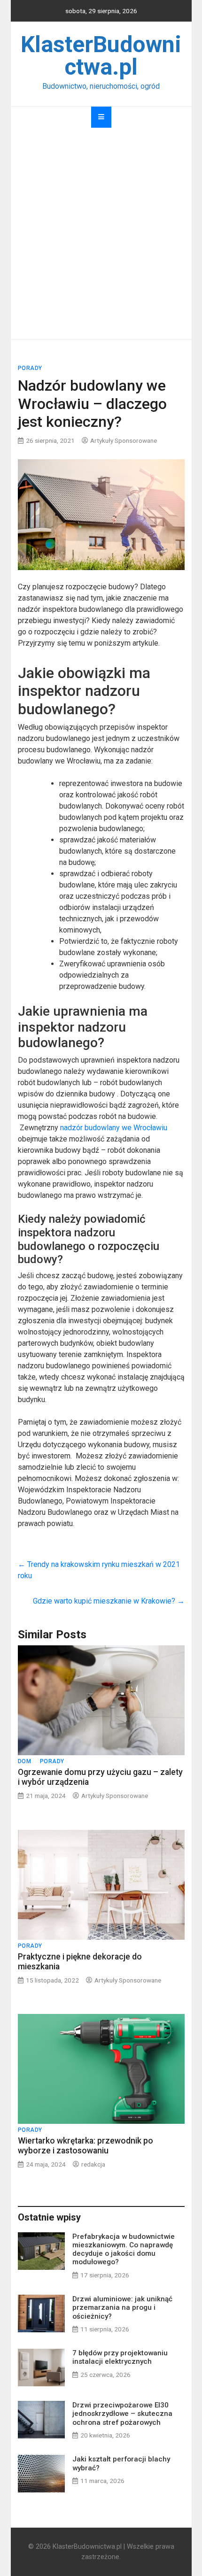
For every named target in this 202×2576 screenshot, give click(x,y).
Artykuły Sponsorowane (124, 440)
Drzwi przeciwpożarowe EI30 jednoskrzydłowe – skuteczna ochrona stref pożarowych (122, 2414)
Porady (30, 368)
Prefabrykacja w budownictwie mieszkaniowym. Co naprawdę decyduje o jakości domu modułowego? (124, 2249)
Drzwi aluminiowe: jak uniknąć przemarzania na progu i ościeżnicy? (122, 2307)
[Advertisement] (101, 233)
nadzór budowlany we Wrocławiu (114, 1128)
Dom (25, 1761)
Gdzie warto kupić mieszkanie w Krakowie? (109, 1601)
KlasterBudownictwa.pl (101, 56)
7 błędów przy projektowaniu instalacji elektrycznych (120, 2357)
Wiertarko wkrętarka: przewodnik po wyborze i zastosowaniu (85, 2146)
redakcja (93, 2164)
